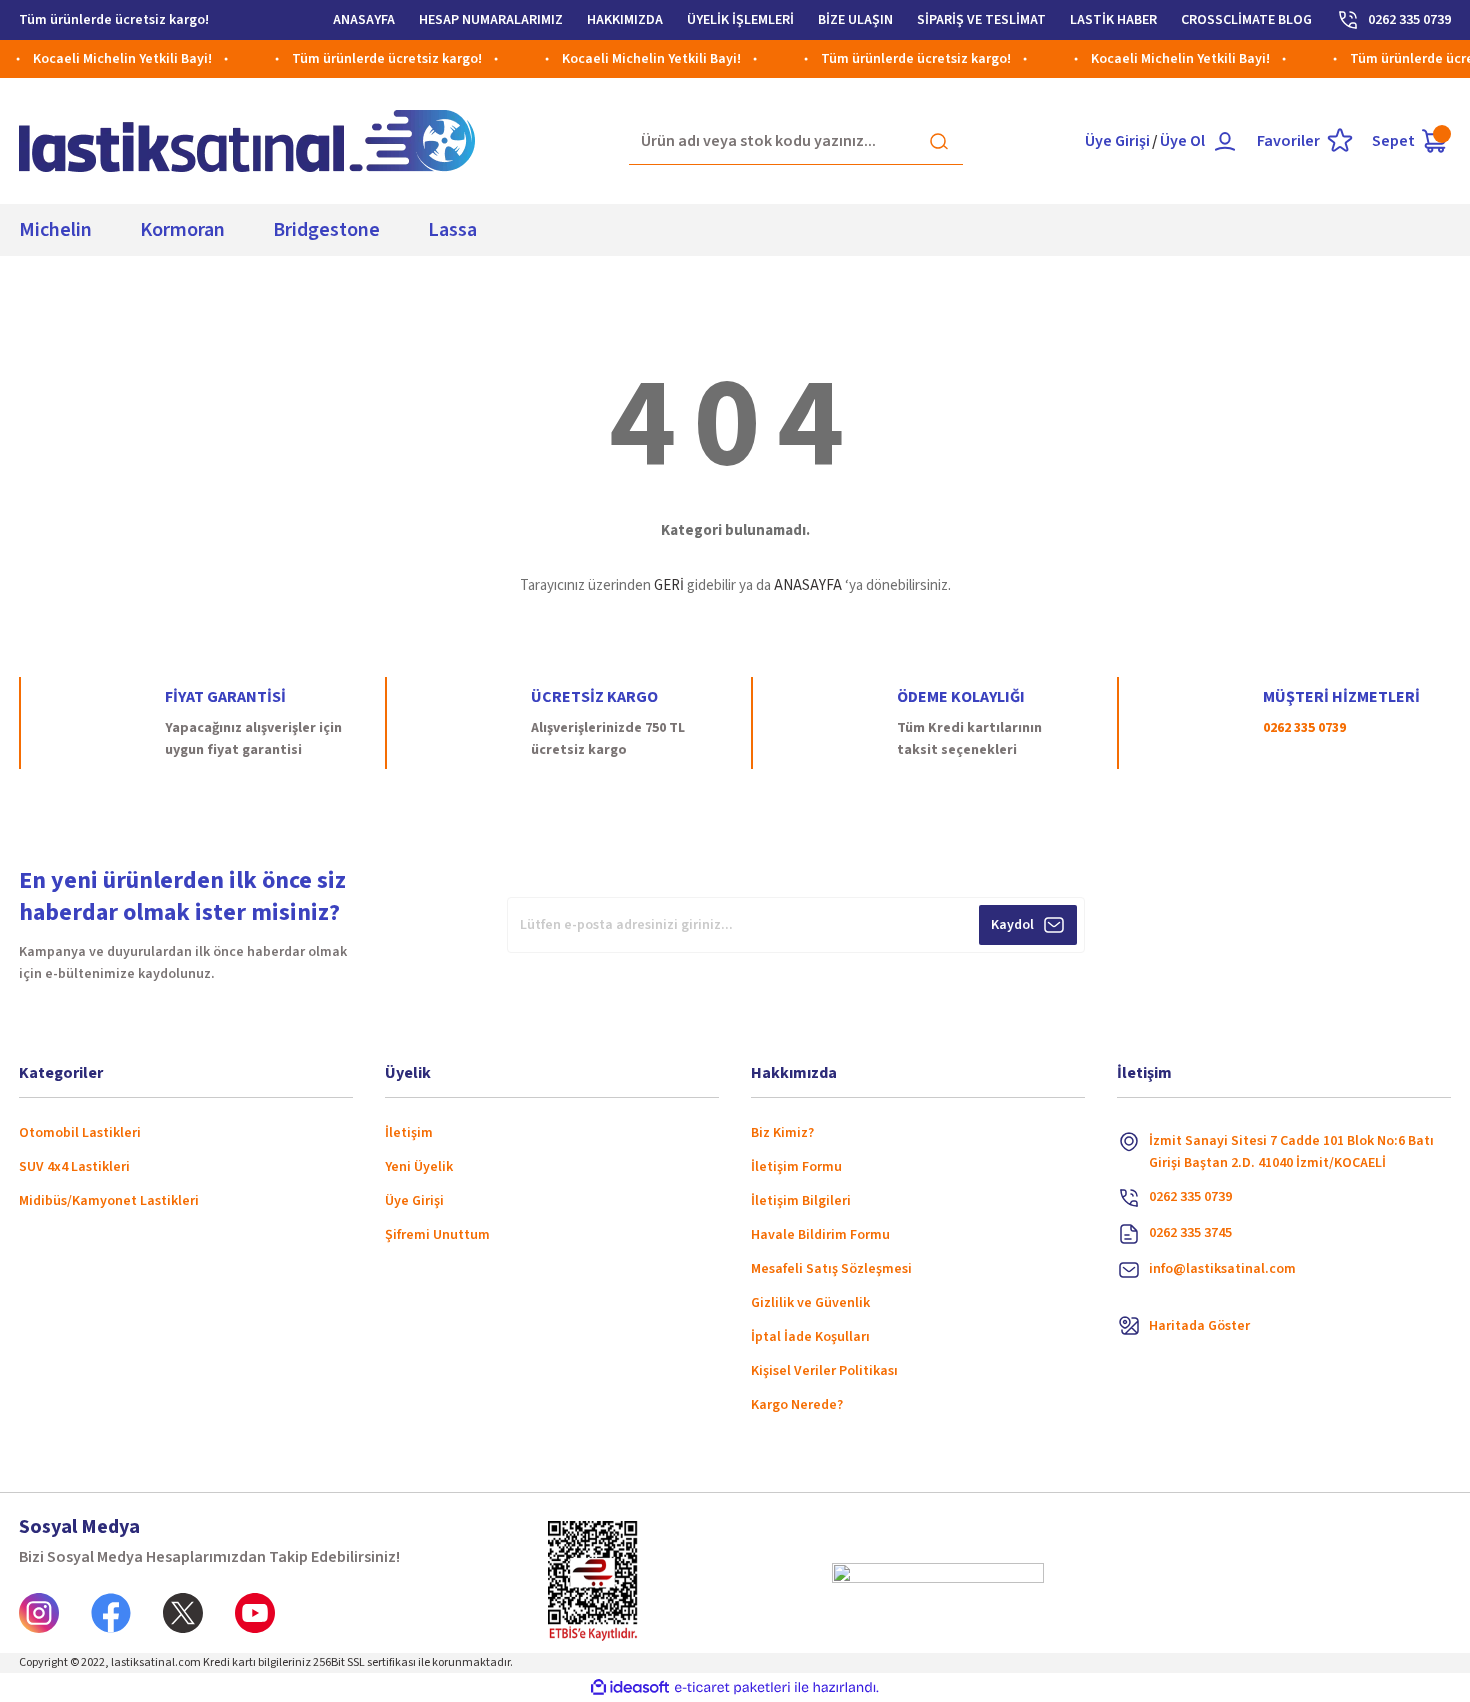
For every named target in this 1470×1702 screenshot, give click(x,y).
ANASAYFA (808, 585)
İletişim (409, 1133)
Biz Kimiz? (782, 1133)
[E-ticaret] (732, 1688)
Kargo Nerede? (797, 1405)
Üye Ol (1182, 141)
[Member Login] (1225, 141)
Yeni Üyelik (419, 1167)
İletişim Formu (796, 1167)
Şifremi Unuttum (437, 1235)
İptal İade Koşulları (810, 1337)
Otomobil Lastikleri (80, 1133)
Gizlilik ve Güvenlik (810, 1303)
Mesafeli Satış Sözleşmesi (831, 1269)
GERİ (669, 585)
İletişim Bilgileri (801, 1201)
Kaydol (1012, 925)
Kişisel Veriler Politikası (824, 1371)
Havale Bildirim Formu (820, 1235)
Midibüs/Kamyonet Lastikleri (109, 1201)
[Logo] (247, 141)
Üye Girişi (1117, 141)
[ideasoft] (630, 1687)
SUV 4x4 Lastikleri (74, 1167)
